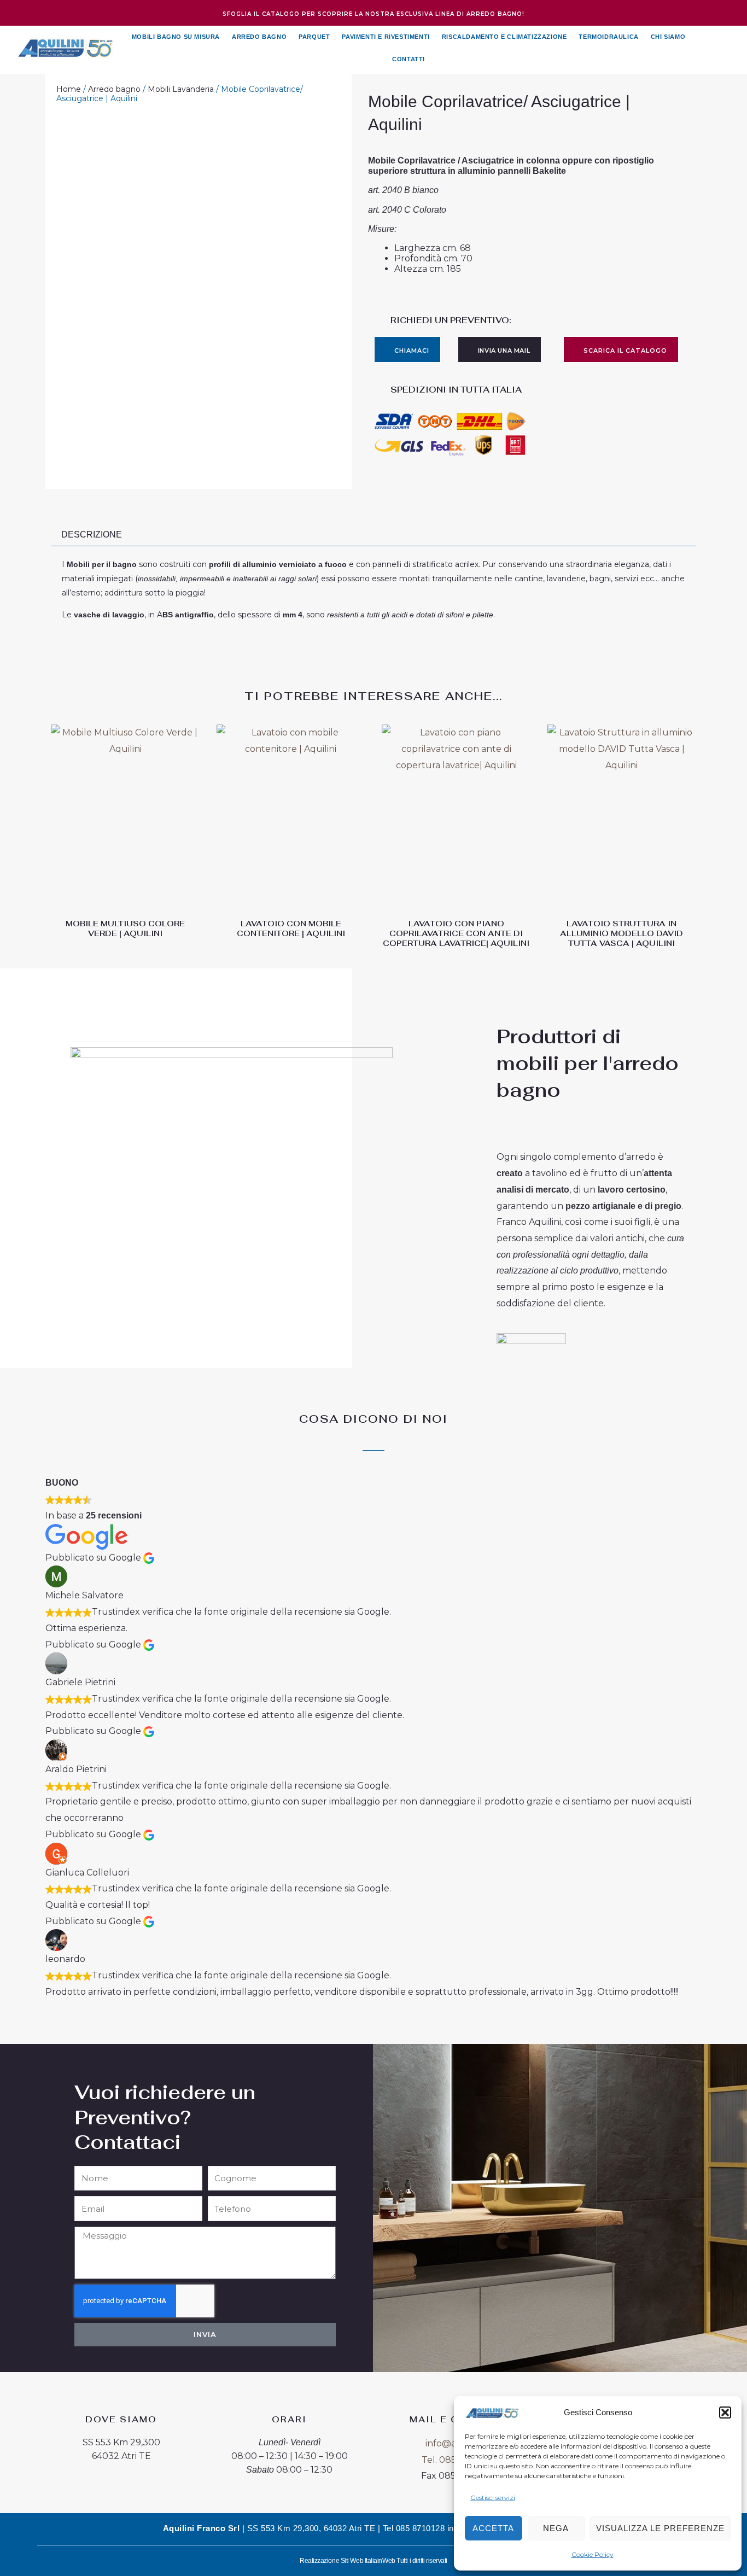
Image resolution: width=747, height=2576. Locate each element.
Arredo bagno (114, 89)
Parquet (314, 37)
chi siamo (668, 37)
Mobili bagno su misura (176, 37)
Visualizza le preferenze (660, 2528)
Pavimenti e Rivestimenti (386, 37)
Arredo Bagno (259, 37)
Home (69, 89)
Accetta (493, 2528)
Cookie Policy (593, 2554)
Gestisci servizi (493, 2498)
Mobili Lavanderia (181, 89)
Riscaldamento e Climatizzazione (504, 37)
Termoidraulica (608, 37)
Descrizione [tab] (92, 535)
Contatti (408, 59)
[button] (725, 2413)
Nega (556, 2528)
